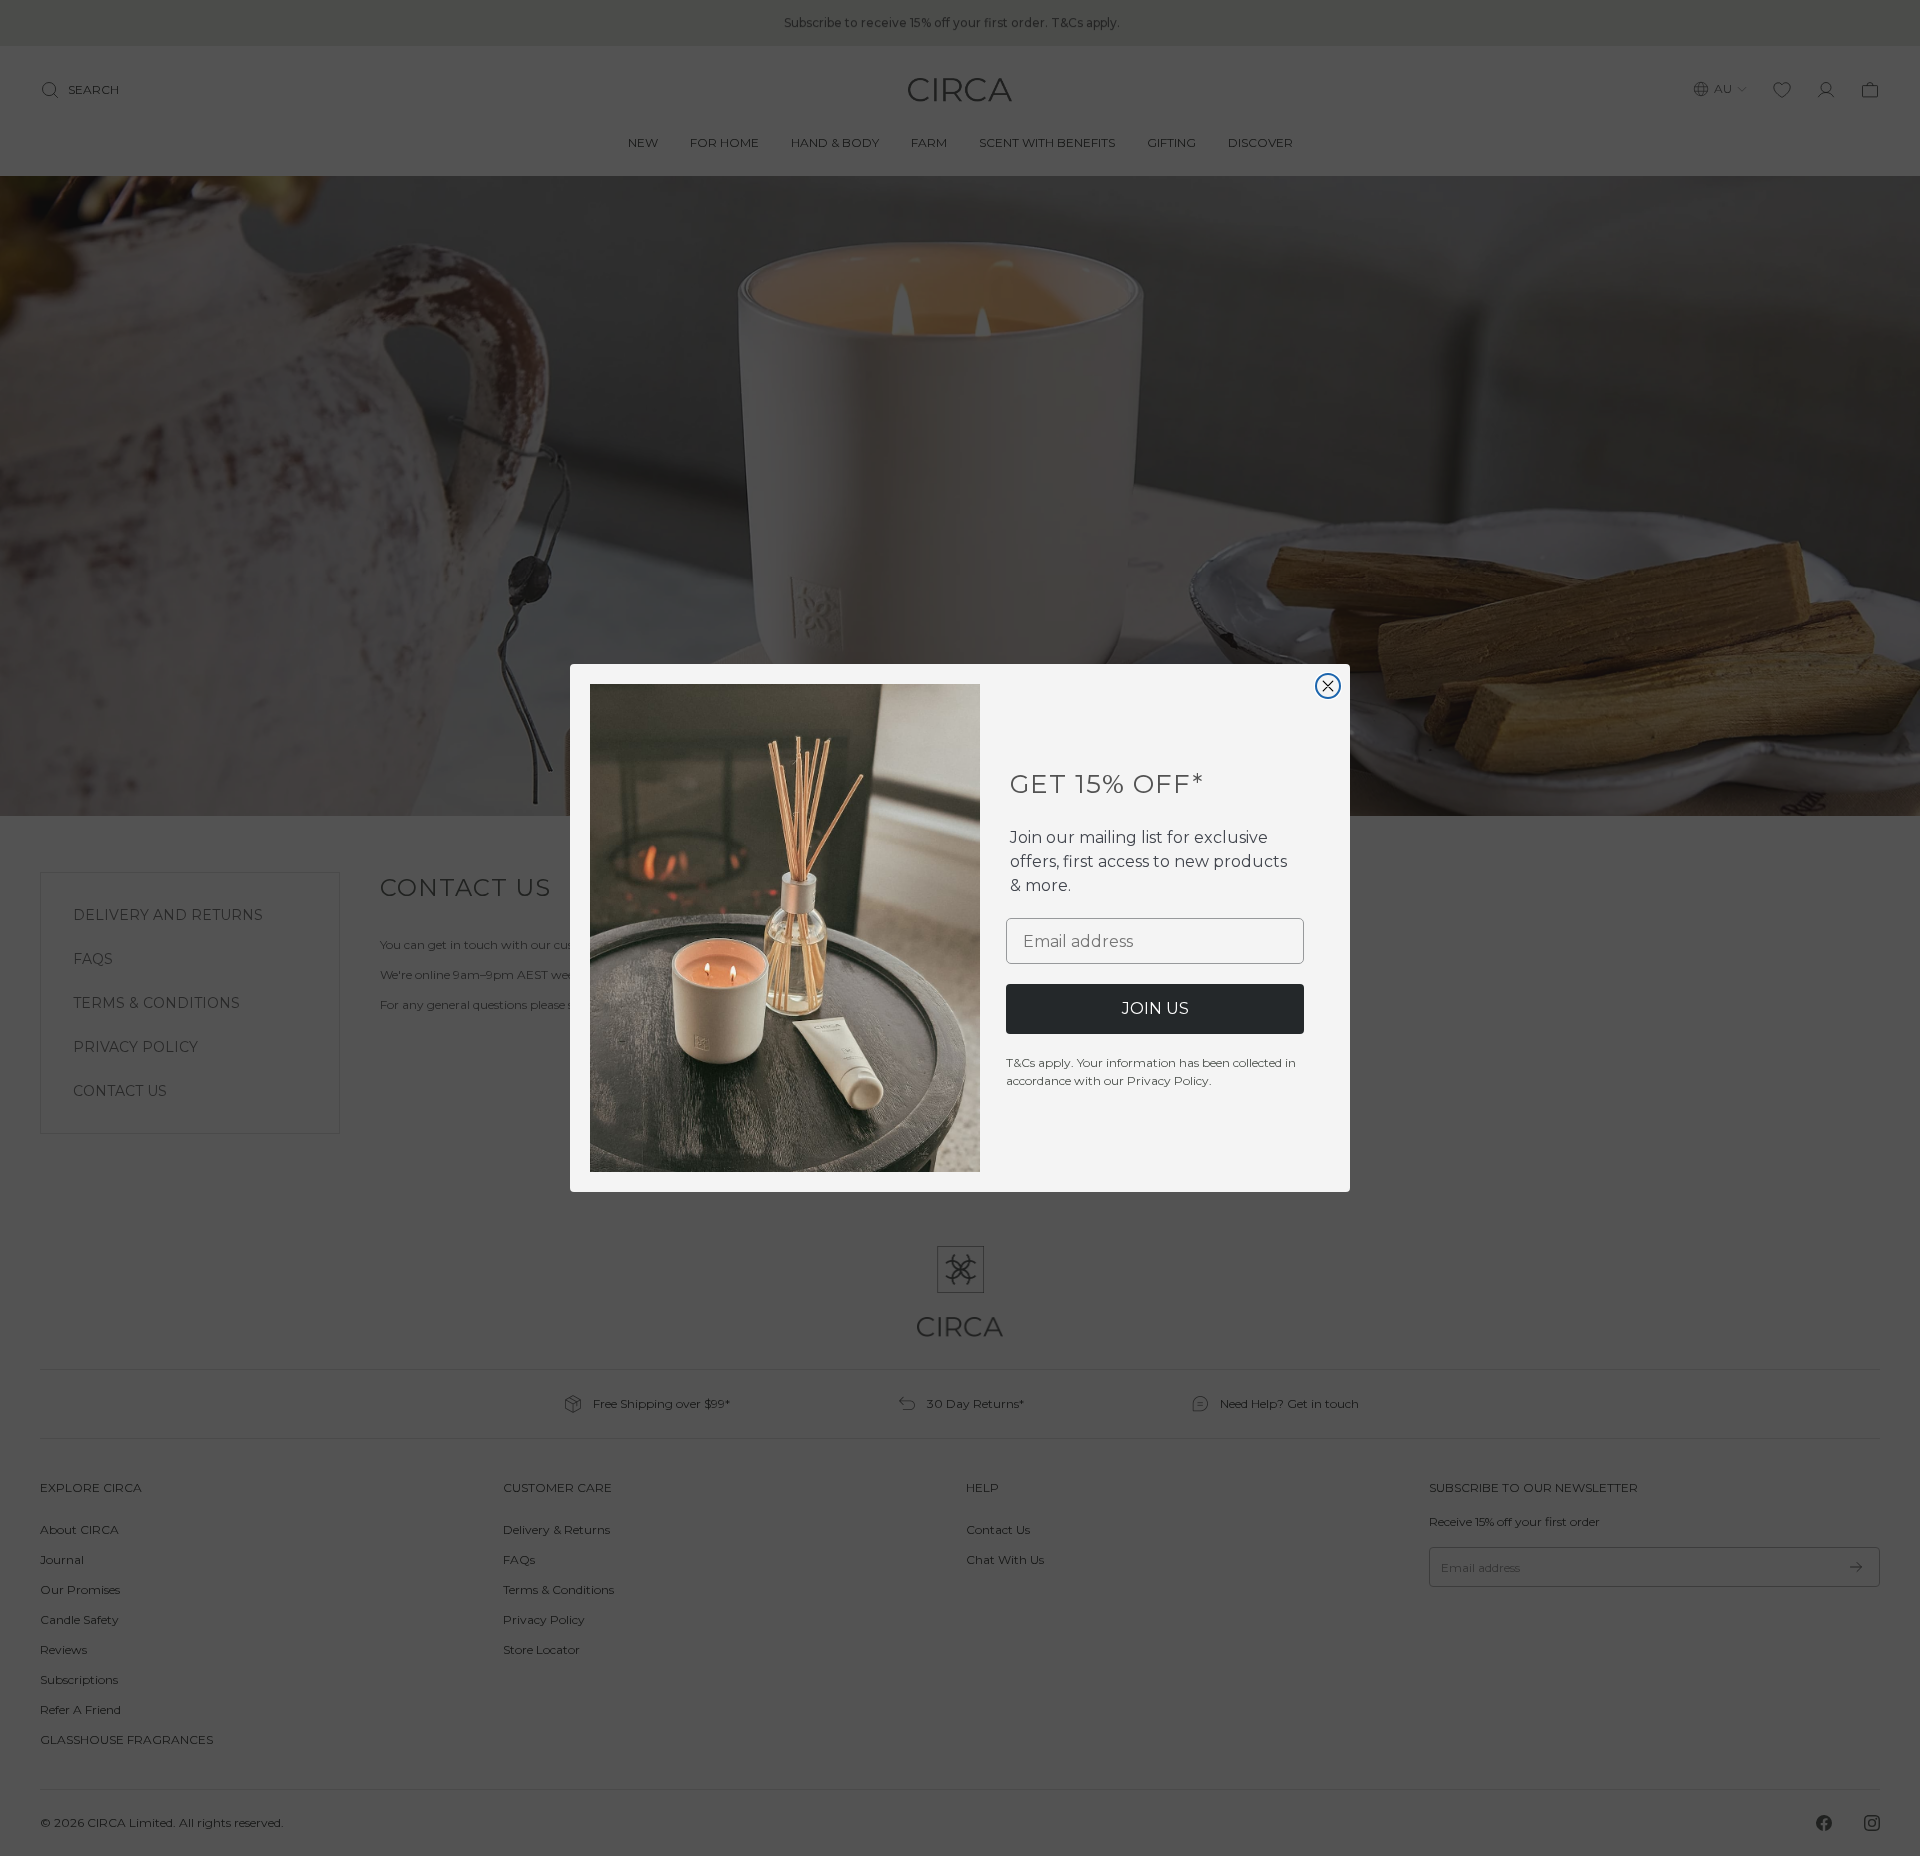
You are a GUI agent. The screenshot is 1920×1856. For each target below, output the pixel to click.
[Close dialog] (1328, 686)
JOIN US (1155, 1008)
